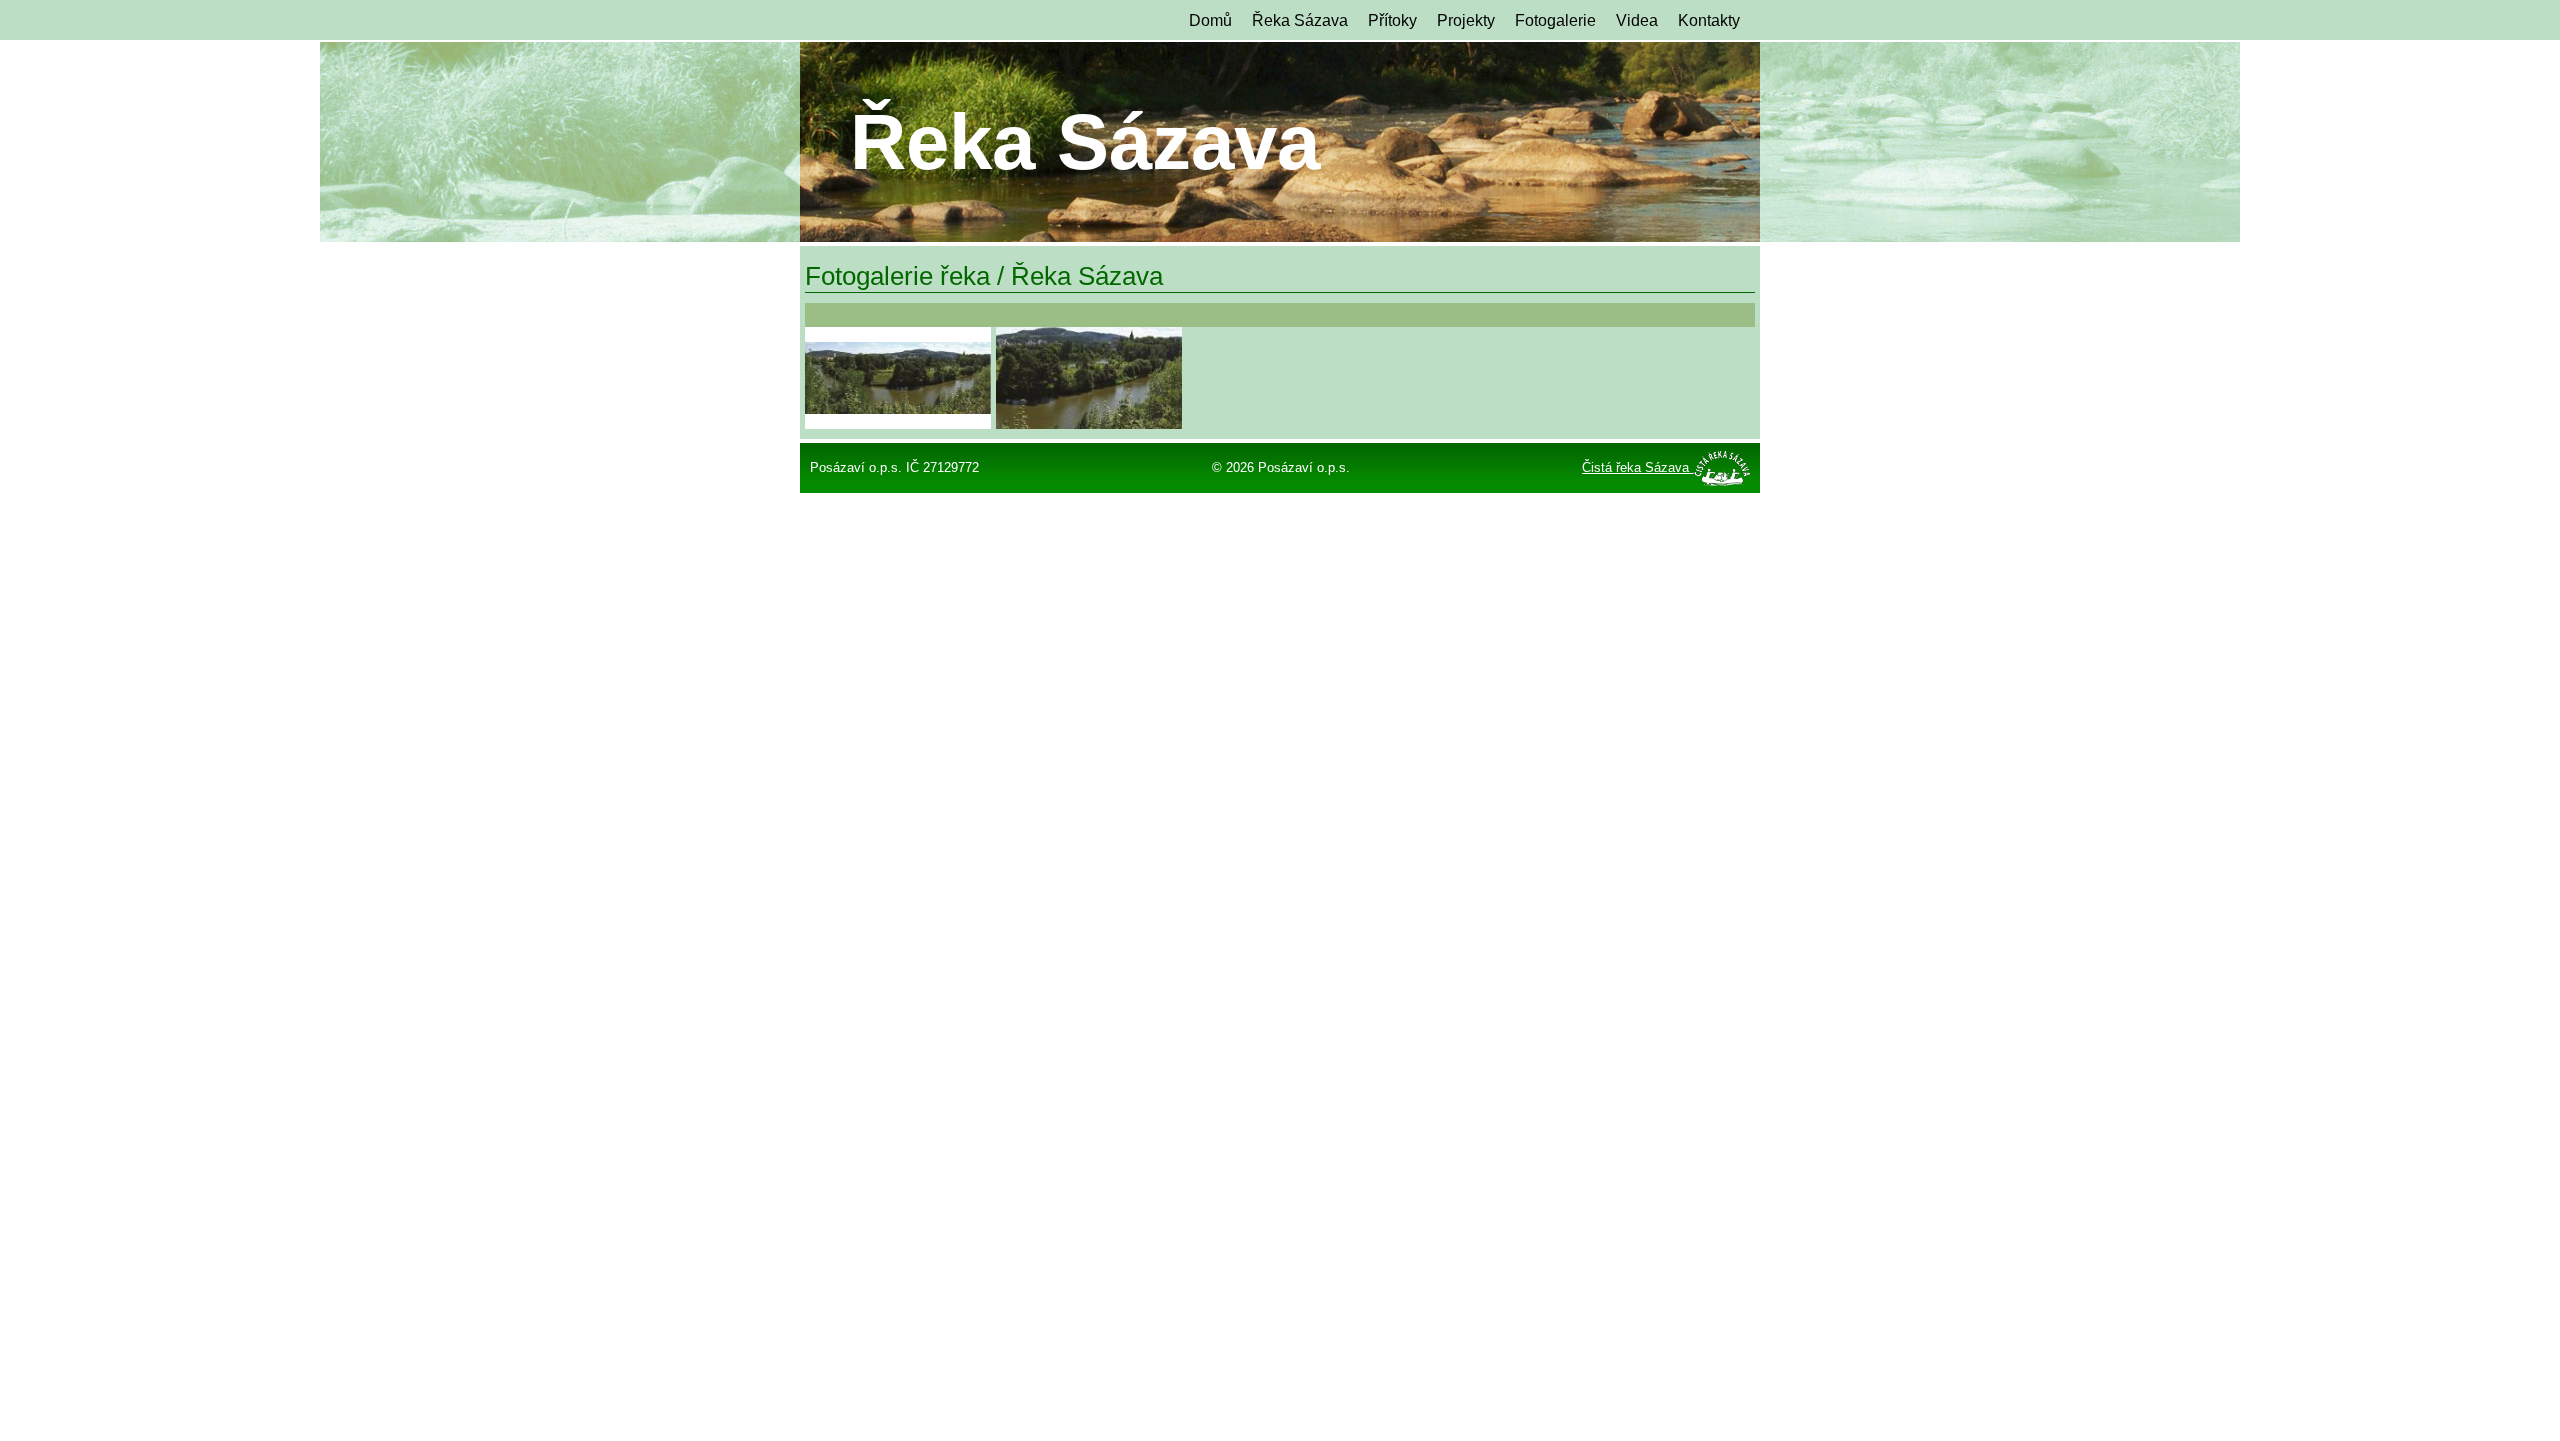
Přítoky (1392, 20)
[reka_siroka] (898, 378)
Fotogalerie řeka (897, 276)
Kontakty (1709, 20)
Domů (1210, 20)
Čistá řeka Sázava (1637, 467)
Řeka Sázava (1300, 20)
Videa (1637, 20)
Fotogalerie (1555, 20)
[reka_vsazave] (1089, 378)
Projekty (1466, 20)
